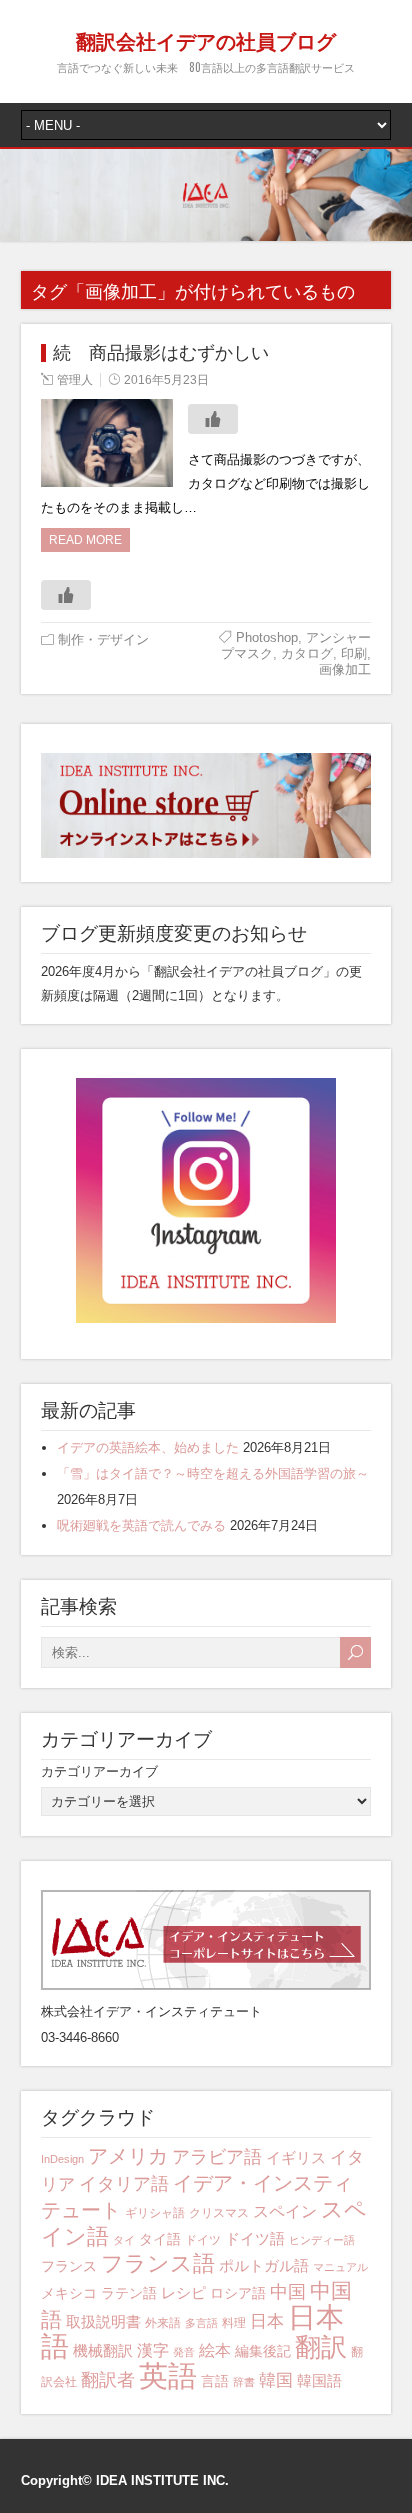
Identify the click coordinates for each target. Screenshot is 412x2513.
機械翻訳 (103, 2350)
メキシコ (69, 2293)
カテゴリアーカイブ (99, 1771)
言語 (215, 2381)
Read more (85, 540)
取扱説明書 (103, 2321)
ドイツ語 (255, 2238)
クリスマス (219, 2213)
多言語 (201, 2323)
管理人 (75, 380)
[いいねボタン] (213, 419)
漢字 (153, 2350)
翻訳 (321, 2347)
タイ (124, 2240)
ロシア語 (238, 2293)
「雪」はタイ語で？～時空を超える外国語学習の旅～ (213, 1473)
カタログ (307, 653)
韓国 (276, 2380)
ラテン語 (129, 2293)
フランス (69, 2266)
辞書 (244, 2382)
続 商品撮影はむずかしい (161, 353)
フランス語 (158, 2263)
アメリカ (128, 2155)
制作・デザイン (103, 639)
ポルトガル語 (264, 2265)
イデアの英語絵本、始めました (148, 1447)
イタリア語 (124, 2184)
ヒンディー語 (322, 2240)
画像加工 (345, 669)
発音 (184, 2352)
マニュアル (340, 2267)
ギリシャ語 (155, 2213)
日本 (267, 2321)
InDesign (62, 2159)
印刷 (354, 653)
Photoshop (267, 637)
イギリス (296, 2157)
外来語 (163, 2323)
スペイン (285, 2211)
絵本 (215, 2350)
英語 (168, 2375)
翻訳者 (108, 2380)
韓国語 (319, 2380)
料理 (234, 2323)
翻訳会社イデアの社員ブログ (206, 40)
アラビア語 (217, 2157)
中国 (288, 2291)
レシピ (183, 2292)
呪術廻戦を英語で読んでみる (141, 1525)
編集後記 (263, 2351)
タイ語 (160, 2239)
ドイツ (203, 2240)
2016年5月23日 (166, 380)
